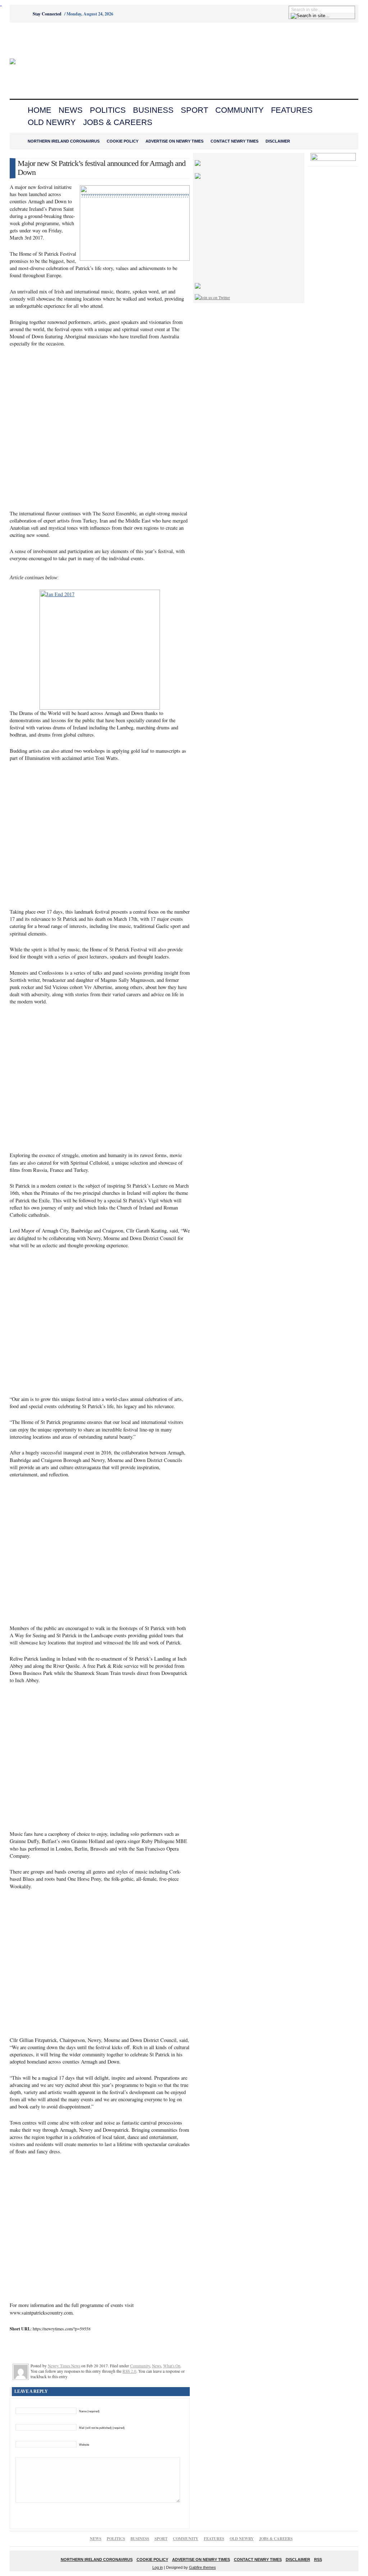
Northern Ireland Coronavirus (64, 141)
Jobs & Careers (118, 122)
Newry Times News (64, 2366)
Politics (108, 110)
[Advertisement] (50, 41)
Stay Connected (47, 14)
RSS (318, 2559)
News (71, 110)
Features (292, 110)
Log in (158, 2567)
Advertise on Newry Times (174, 141)
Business (153, 110)
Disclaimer (278, 141)
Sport (194, 110)
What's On (172, 2366)
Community (240, 110)
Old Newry (52, 122)
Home (40, 110)
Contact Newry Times (234, 141)
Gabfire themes (203, 2567)
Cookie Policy (123, 141)
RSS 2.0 (129, 2371)
